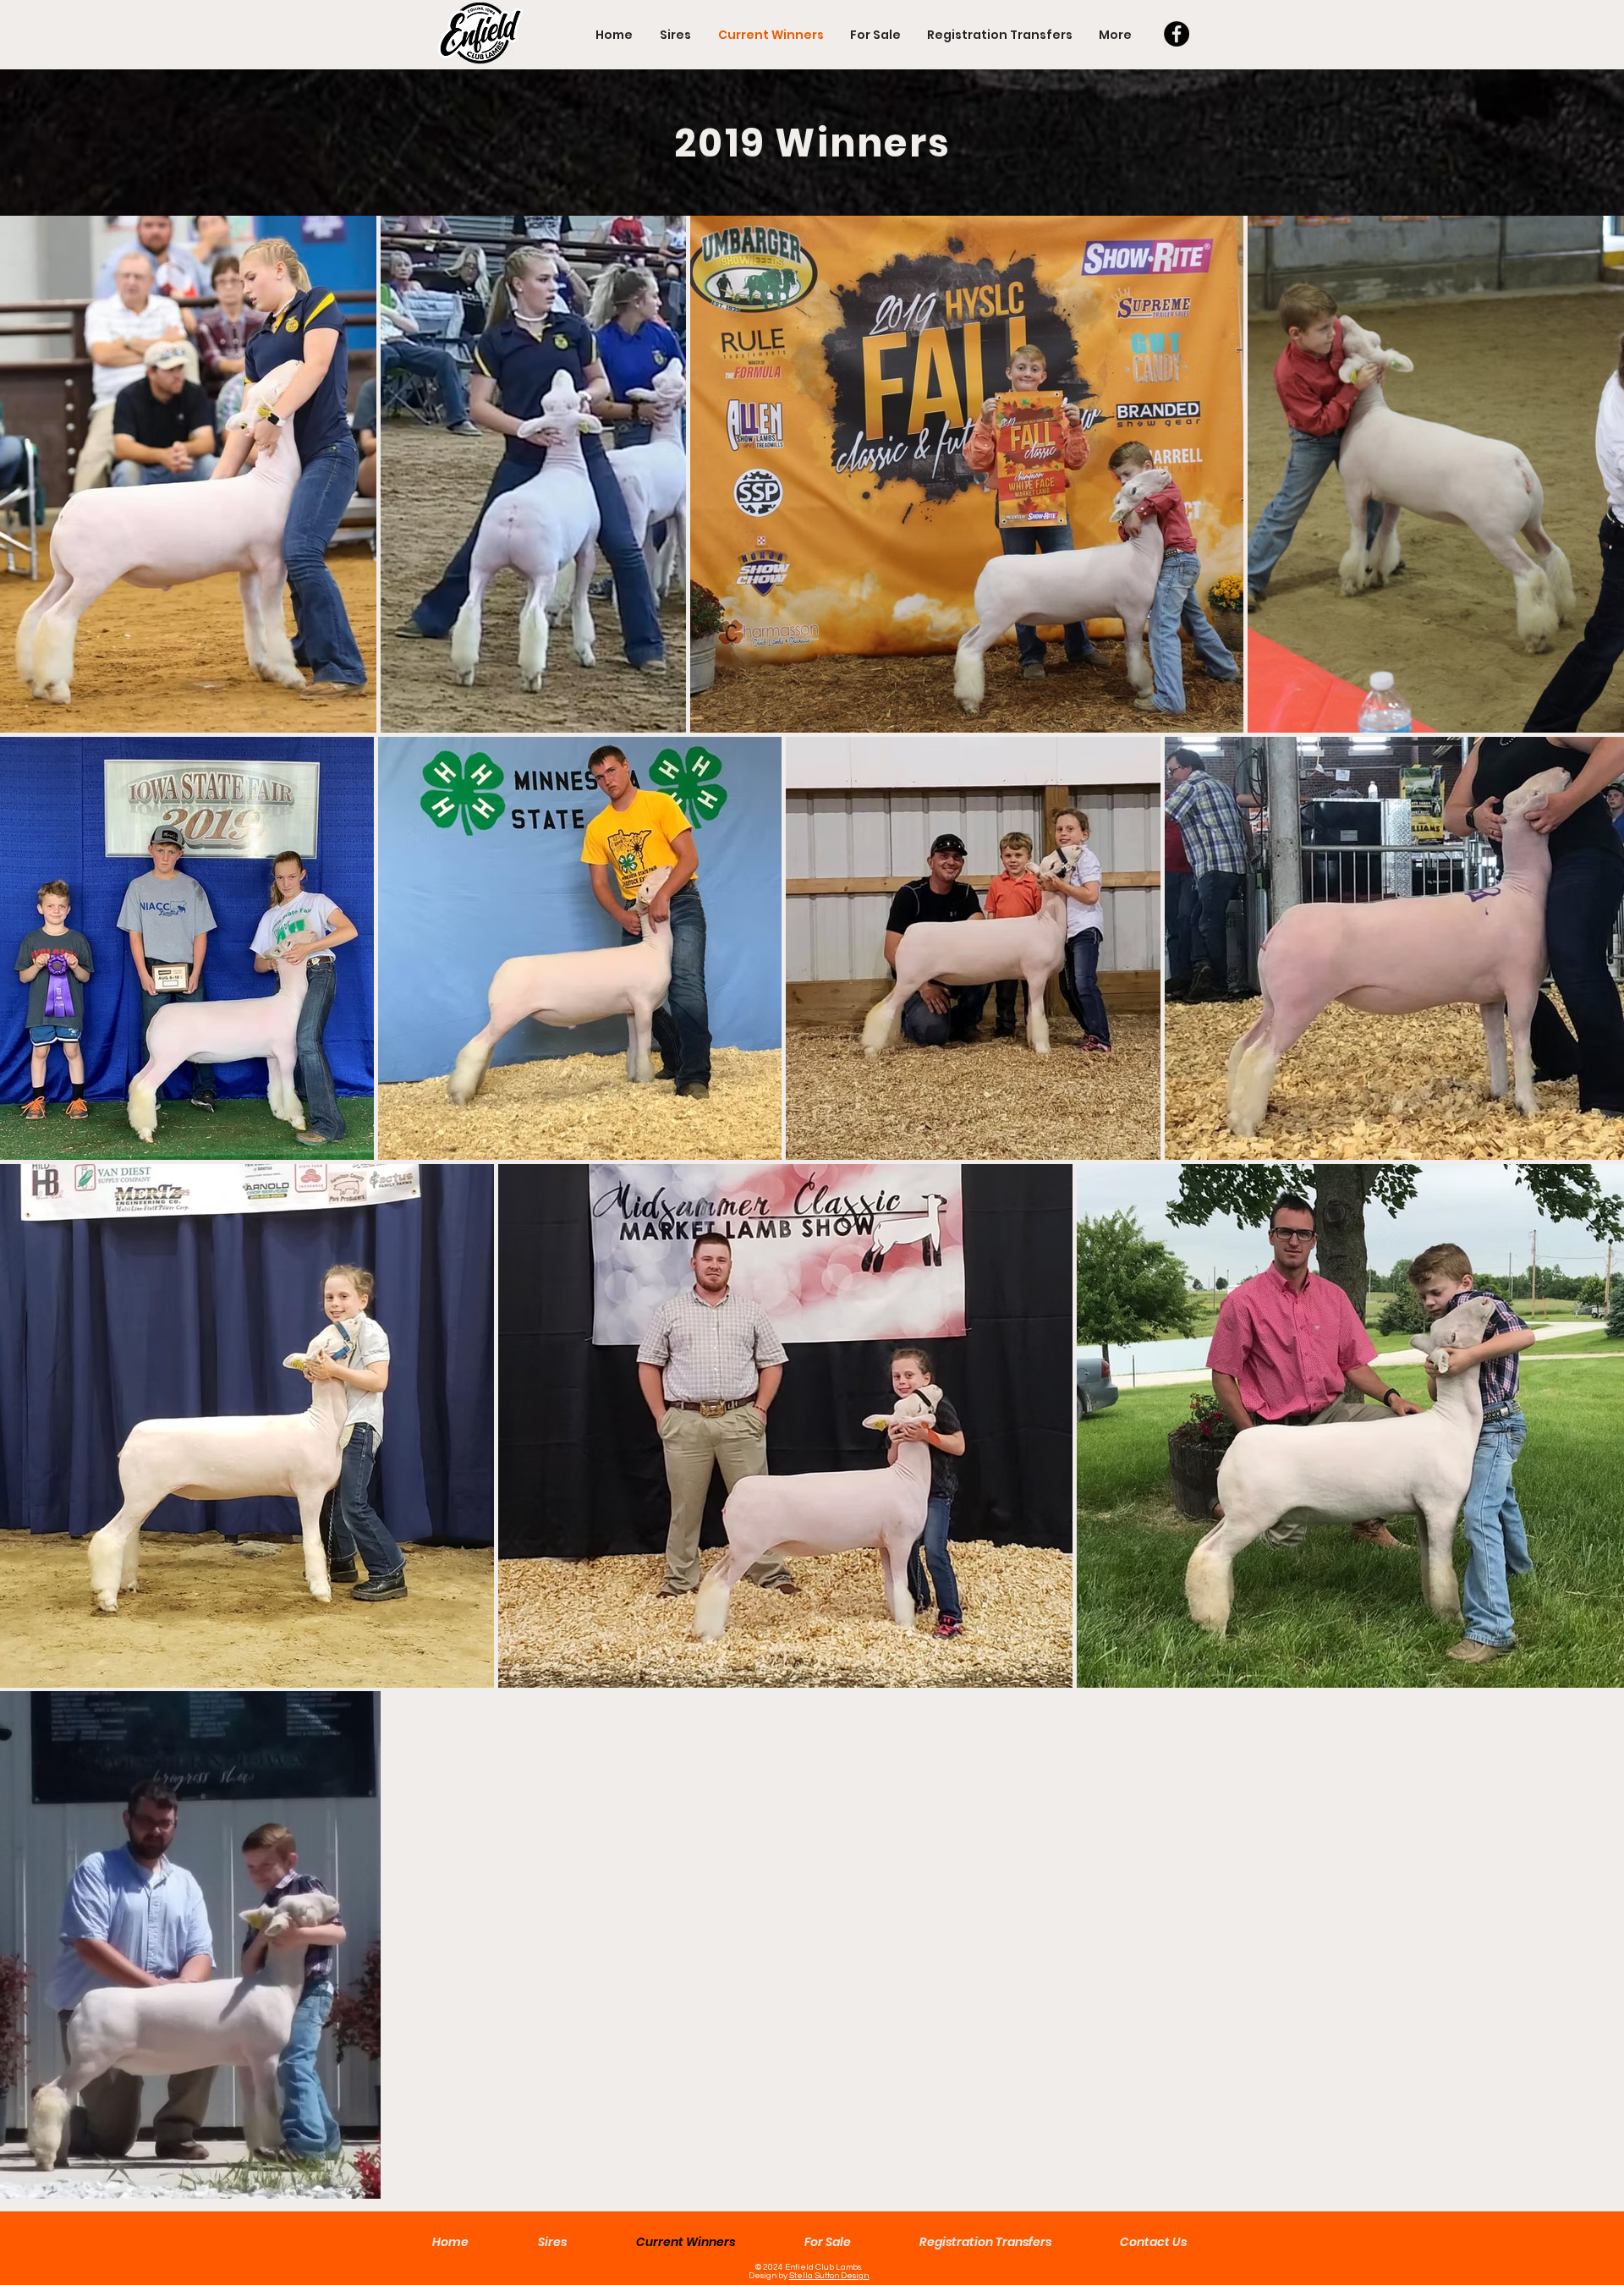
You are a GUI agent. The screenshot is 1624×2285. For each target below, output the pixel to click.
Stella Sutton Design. (829, 2276)
